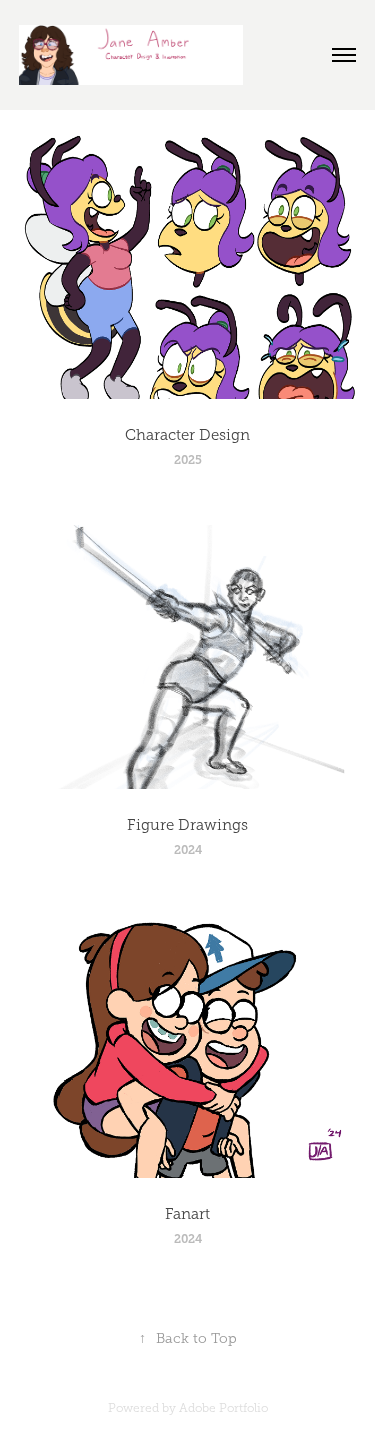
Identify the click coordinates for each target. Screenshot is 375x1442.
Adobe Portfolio (223, 1408)
